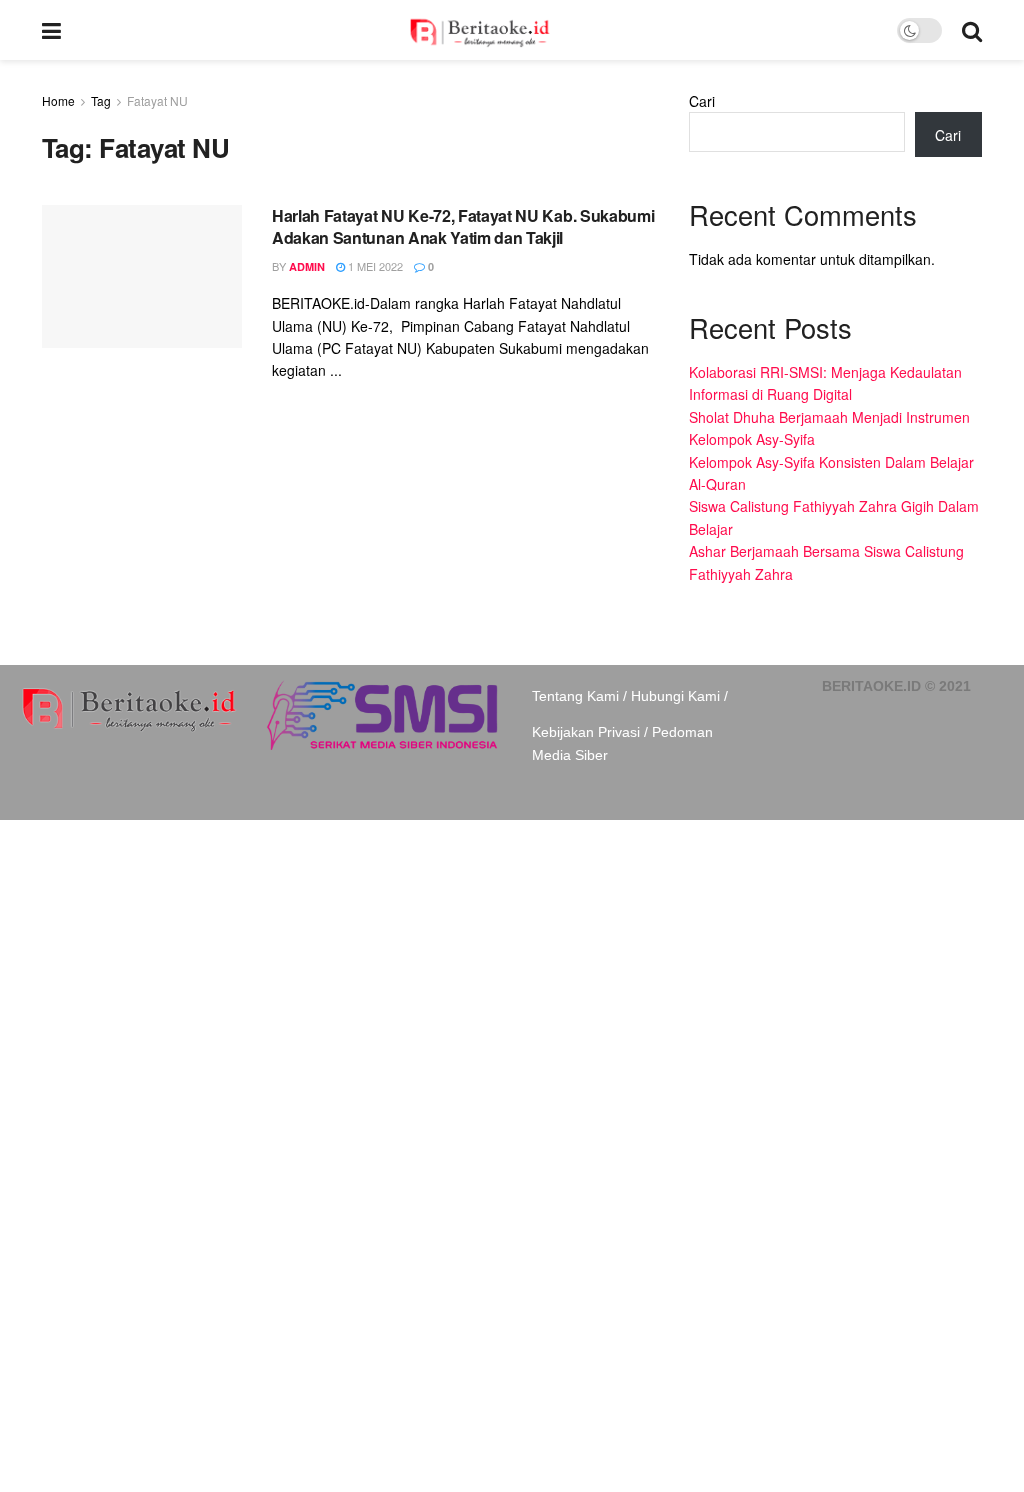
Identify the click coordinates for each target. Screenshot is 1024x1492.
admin (307, 266)
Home (58, 100)
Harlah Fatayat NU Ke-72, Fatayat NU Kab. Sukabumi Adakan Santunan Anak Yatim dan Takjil (463, 226)
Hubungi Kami (675, 696)
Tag (101, 100)
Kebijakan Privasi (586, 732)
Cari (702, 101)
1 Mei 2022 (374, 266)
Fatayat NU (157, 100)
